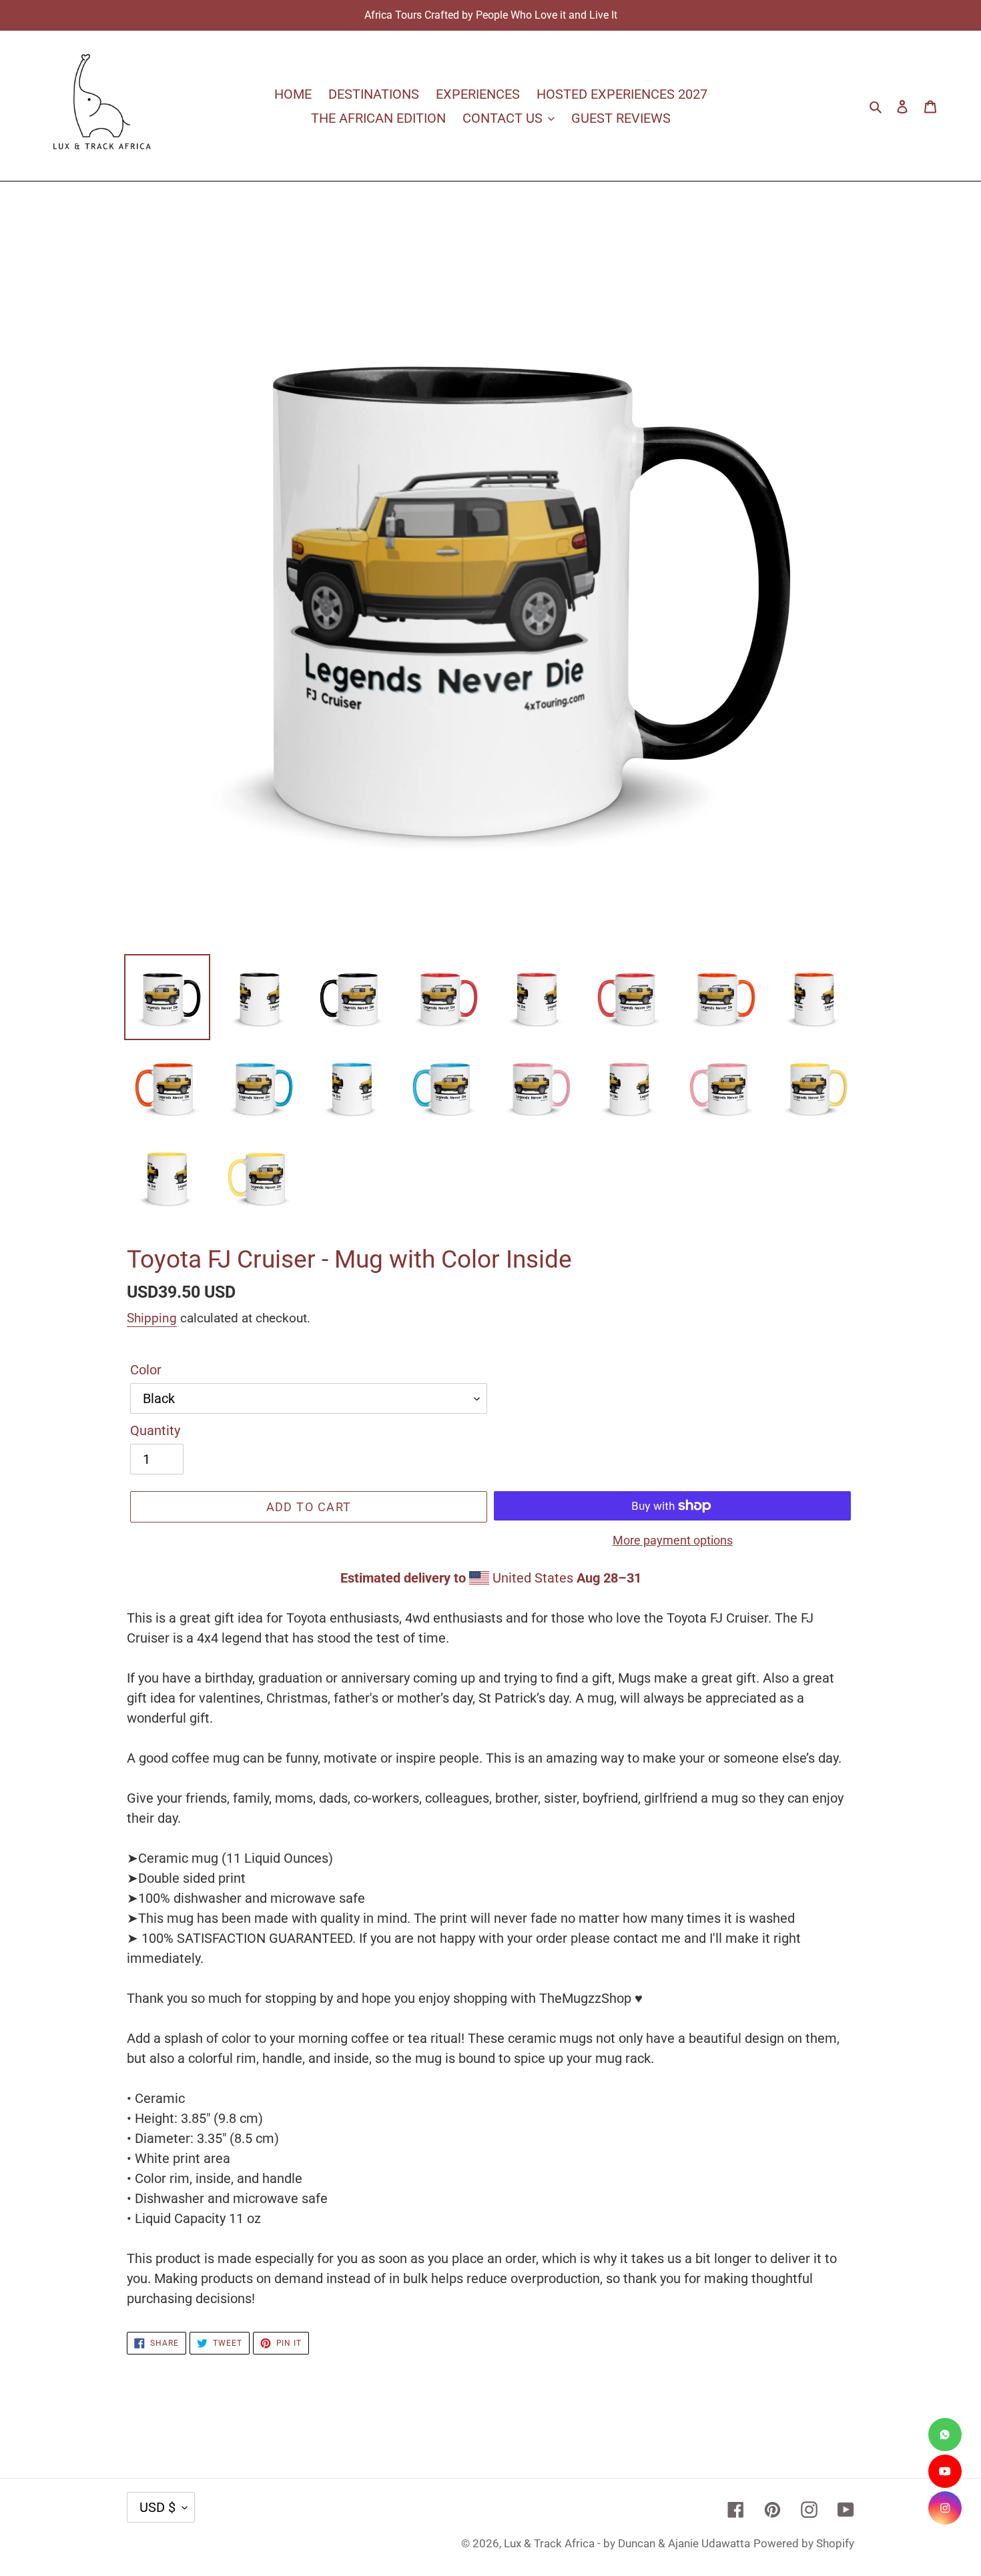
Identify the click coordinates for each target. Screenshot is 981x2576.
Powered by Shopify (804, 2543)
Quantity (155, 1430)
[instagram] (945, 2508)
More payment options (673, 1540)
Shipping (152, 1318)
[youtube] (945, 2471)
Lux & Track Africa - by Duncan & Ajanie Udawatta (627, 2543)
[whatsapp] (945, 2435)
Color (146, 1370)
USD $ (157, 2507)
